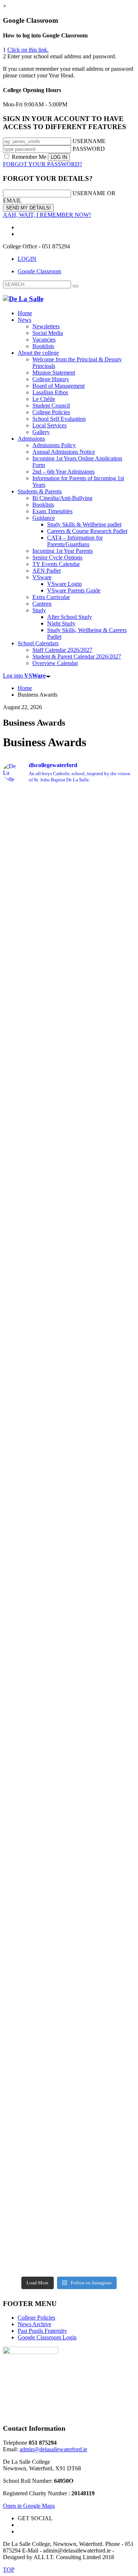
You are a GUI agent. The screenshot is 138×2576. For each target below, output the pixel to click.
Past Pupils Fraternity (42, 2331)
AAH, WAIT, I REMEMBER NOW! (47, 215)
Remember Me (29, 157)
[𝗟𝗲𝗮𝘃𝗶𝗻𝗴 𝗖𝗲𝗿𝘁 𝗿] (69, 1092)
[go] (75, 286)
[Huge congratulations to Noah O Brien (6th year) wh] (69, 1420)
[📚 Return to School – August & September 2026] (69, 940)
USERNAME (89, 141)
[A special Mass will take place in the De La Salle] (69, 2068)
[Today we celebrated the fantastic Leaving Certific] (69, 808)
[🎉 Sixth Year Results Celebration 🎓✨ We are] (69, 1258)
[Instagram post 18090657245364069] (69, 2257)
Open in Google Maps (29, 2506)
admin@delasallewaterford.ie (53, 2449)
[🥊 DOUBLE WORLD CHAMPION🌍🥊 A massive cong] (69, 1336)
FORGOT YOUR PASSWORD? (43, 164)
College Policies (36, 2318)
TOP (9, 2570)
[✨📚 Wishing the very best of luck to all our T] (69, 2014)
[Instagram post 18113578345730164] (69, 2247)
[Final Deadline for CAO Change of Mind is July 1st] (69, 1848)
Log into (24, 676)
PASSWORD (89, 149)
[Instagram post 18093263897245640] (69, 2267)
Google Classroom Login (47, 2337)
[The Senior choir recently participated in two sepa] (69, 1934)
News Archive (34, 2324)
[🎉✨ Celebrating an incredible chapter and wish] (69, 1751)
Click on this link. (28, 50)
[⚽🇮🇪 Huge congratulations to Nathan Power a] (69, 1490)
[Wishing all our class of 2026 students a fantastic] (69, 838)
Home (25, 688)
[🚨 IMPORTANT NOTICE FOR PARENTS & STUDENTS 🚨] (69, 1554)
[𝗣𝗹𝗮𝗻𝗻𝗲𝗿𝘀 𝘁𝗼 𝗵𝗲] (69, 2165)
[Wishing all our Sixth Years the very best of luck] (69, 882)
